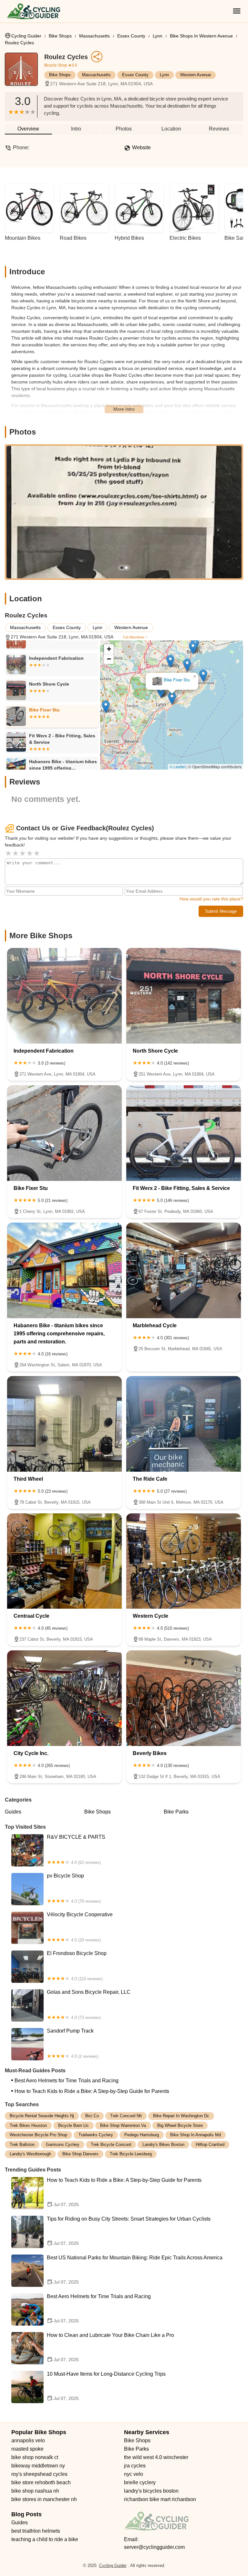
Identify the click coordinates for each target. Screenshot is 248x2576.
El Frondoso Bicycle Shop (77, 1966)
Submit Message (221, 911)
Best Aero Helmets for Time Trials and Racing (67, 2081)
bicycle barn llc (73, 2125)
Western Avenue (196, 75)
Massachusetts (94, 36)
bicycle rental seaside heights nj (42, 2116)
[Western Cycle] (184, 1561)
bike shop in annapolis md (196, 2135)
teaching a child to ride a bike (45, 2539)
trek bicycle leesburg (131, 2154)
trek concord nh (126, 2116)
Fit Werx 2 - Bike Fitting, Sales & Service (171, 649)
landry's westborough (30, 2154)
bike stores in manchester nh (44, 2499)
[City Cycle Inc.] (64, 1698)
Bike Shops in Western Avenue (201, 36)
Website (141, 147)
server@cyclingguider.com (154, 2547)
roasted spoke (27, 2449)
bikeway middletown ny (38, 2466)
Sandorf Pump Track (73, 2043)
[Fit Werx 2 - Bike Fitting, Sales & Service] (184, 1133)
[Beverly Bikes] (184, 1698)
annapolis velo (28, 2440)
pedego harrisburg (142, 2135)
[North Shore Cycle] (184, 996)
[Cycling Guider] (33, 11)
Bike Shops (60, 36)
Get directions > (135, 637)
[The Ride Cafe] (184, 1424)
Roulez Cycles (19, 43)
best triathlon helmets (36, 2531)
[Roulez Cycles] (25, 72)
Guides (13, 1812)
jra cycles (135, 2466)
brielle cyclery (140, 2482)
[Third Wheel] (64, 1424)
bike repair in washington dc (181, 2116)
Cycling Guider (26, 36)
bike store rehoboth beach (41, 2482)
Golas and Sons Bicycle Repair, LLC (89, 2004)
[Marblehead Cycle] (184, 1270)
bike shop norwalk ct (35, 2457)
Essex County (131, 36)
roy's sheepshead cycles (39, 2474)
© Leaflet (177, 767)
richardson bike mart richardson (160, 2499)
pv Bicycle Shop (74, 1888)
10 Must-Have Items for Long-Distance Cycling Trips (106, 2386)
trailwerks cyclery (96, 2135)
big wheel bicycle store (180, 2125)
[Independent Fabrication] (64, 996)
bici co (92, 2116)
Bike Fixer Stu (177, 686)
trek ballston (22, 2145)
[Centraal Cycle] (64, 1561)
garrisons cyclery (63, 2145)
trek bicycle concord (111, 2145)
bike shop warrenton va (123, 2125)
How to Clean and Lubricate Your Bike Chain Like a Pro (110, 2347)
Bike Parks (176, 1812)
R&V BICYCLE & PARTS (76, 1849)
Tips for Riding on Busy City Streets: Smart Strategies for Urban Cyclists (129, 2231)
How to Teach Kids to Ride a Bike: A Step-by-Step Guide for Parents (92, 2091)
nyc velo (134, 2474)
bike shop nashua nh (35, 2491)
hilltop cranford (210, 2145)
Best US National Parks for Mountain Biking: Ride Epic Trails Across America (135, 2270)
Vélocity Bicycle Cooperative (80, 1927)
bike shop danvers (80, 2154)
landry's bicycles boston (151, 2491)
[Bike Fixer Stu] (64, 1133)
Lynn (158, 36)
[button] (161, 697)
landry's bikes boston (163, 2145)
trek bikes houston (28, 2125)
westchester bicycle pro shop (38, 2135)
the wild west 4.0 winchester (156, 2457)
